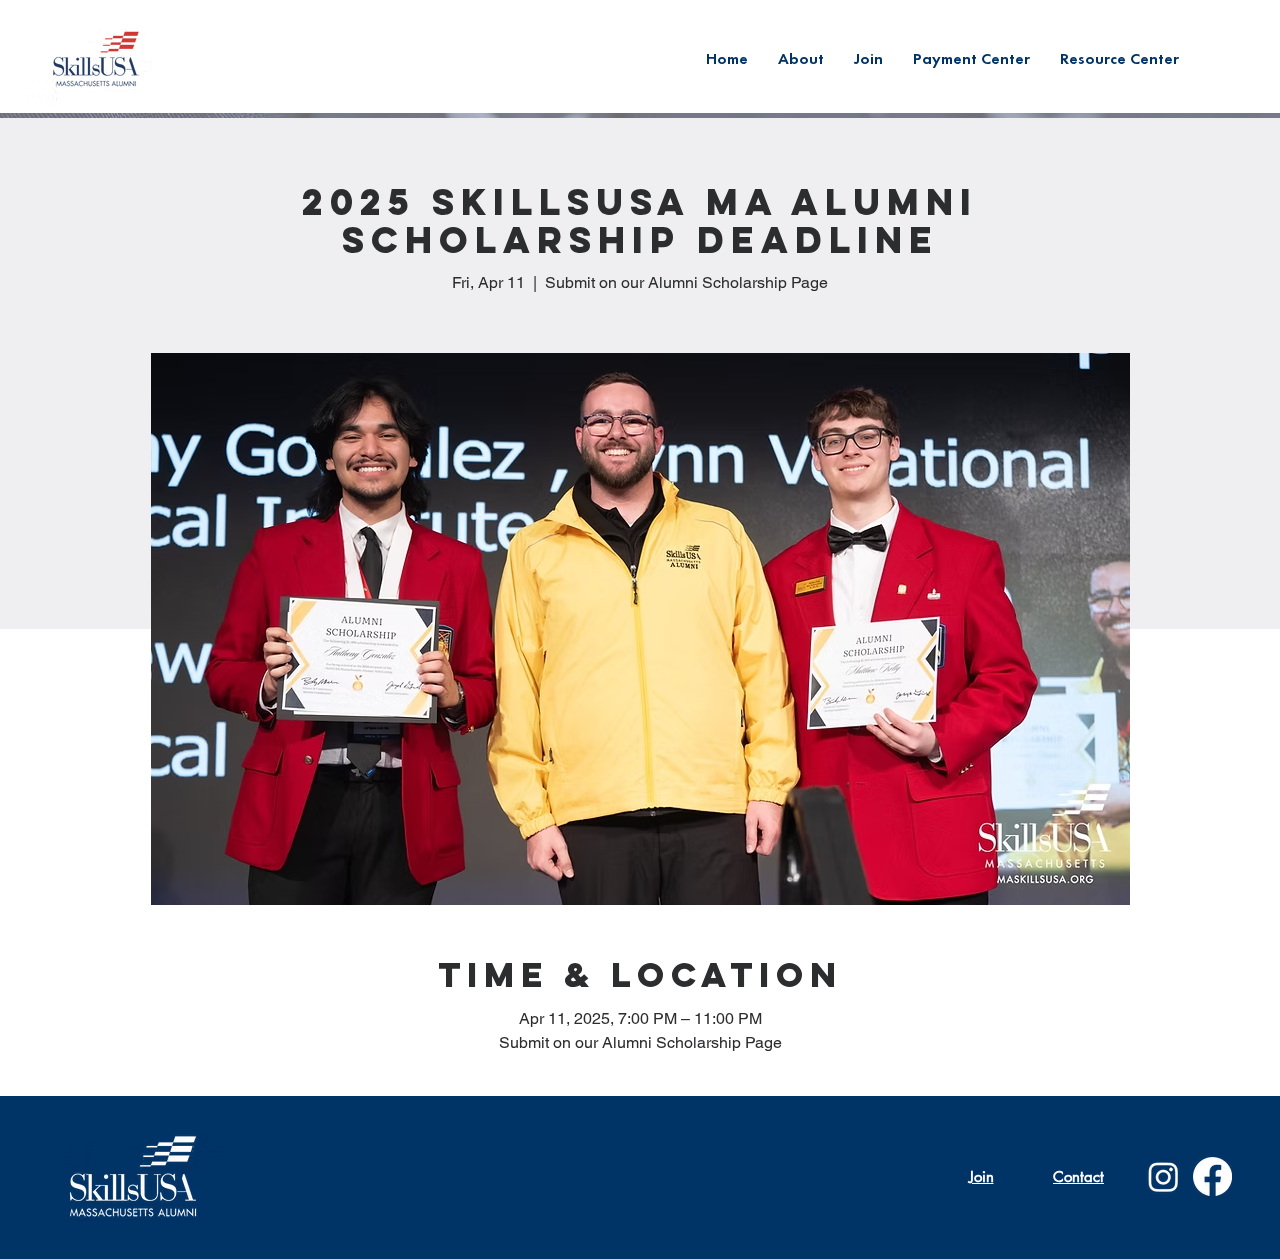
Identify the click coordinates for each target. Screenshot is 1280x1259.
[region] (98, 58)
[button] (1119, 59)
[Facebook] (1212, 1176)
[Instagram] (1163, 1176)
